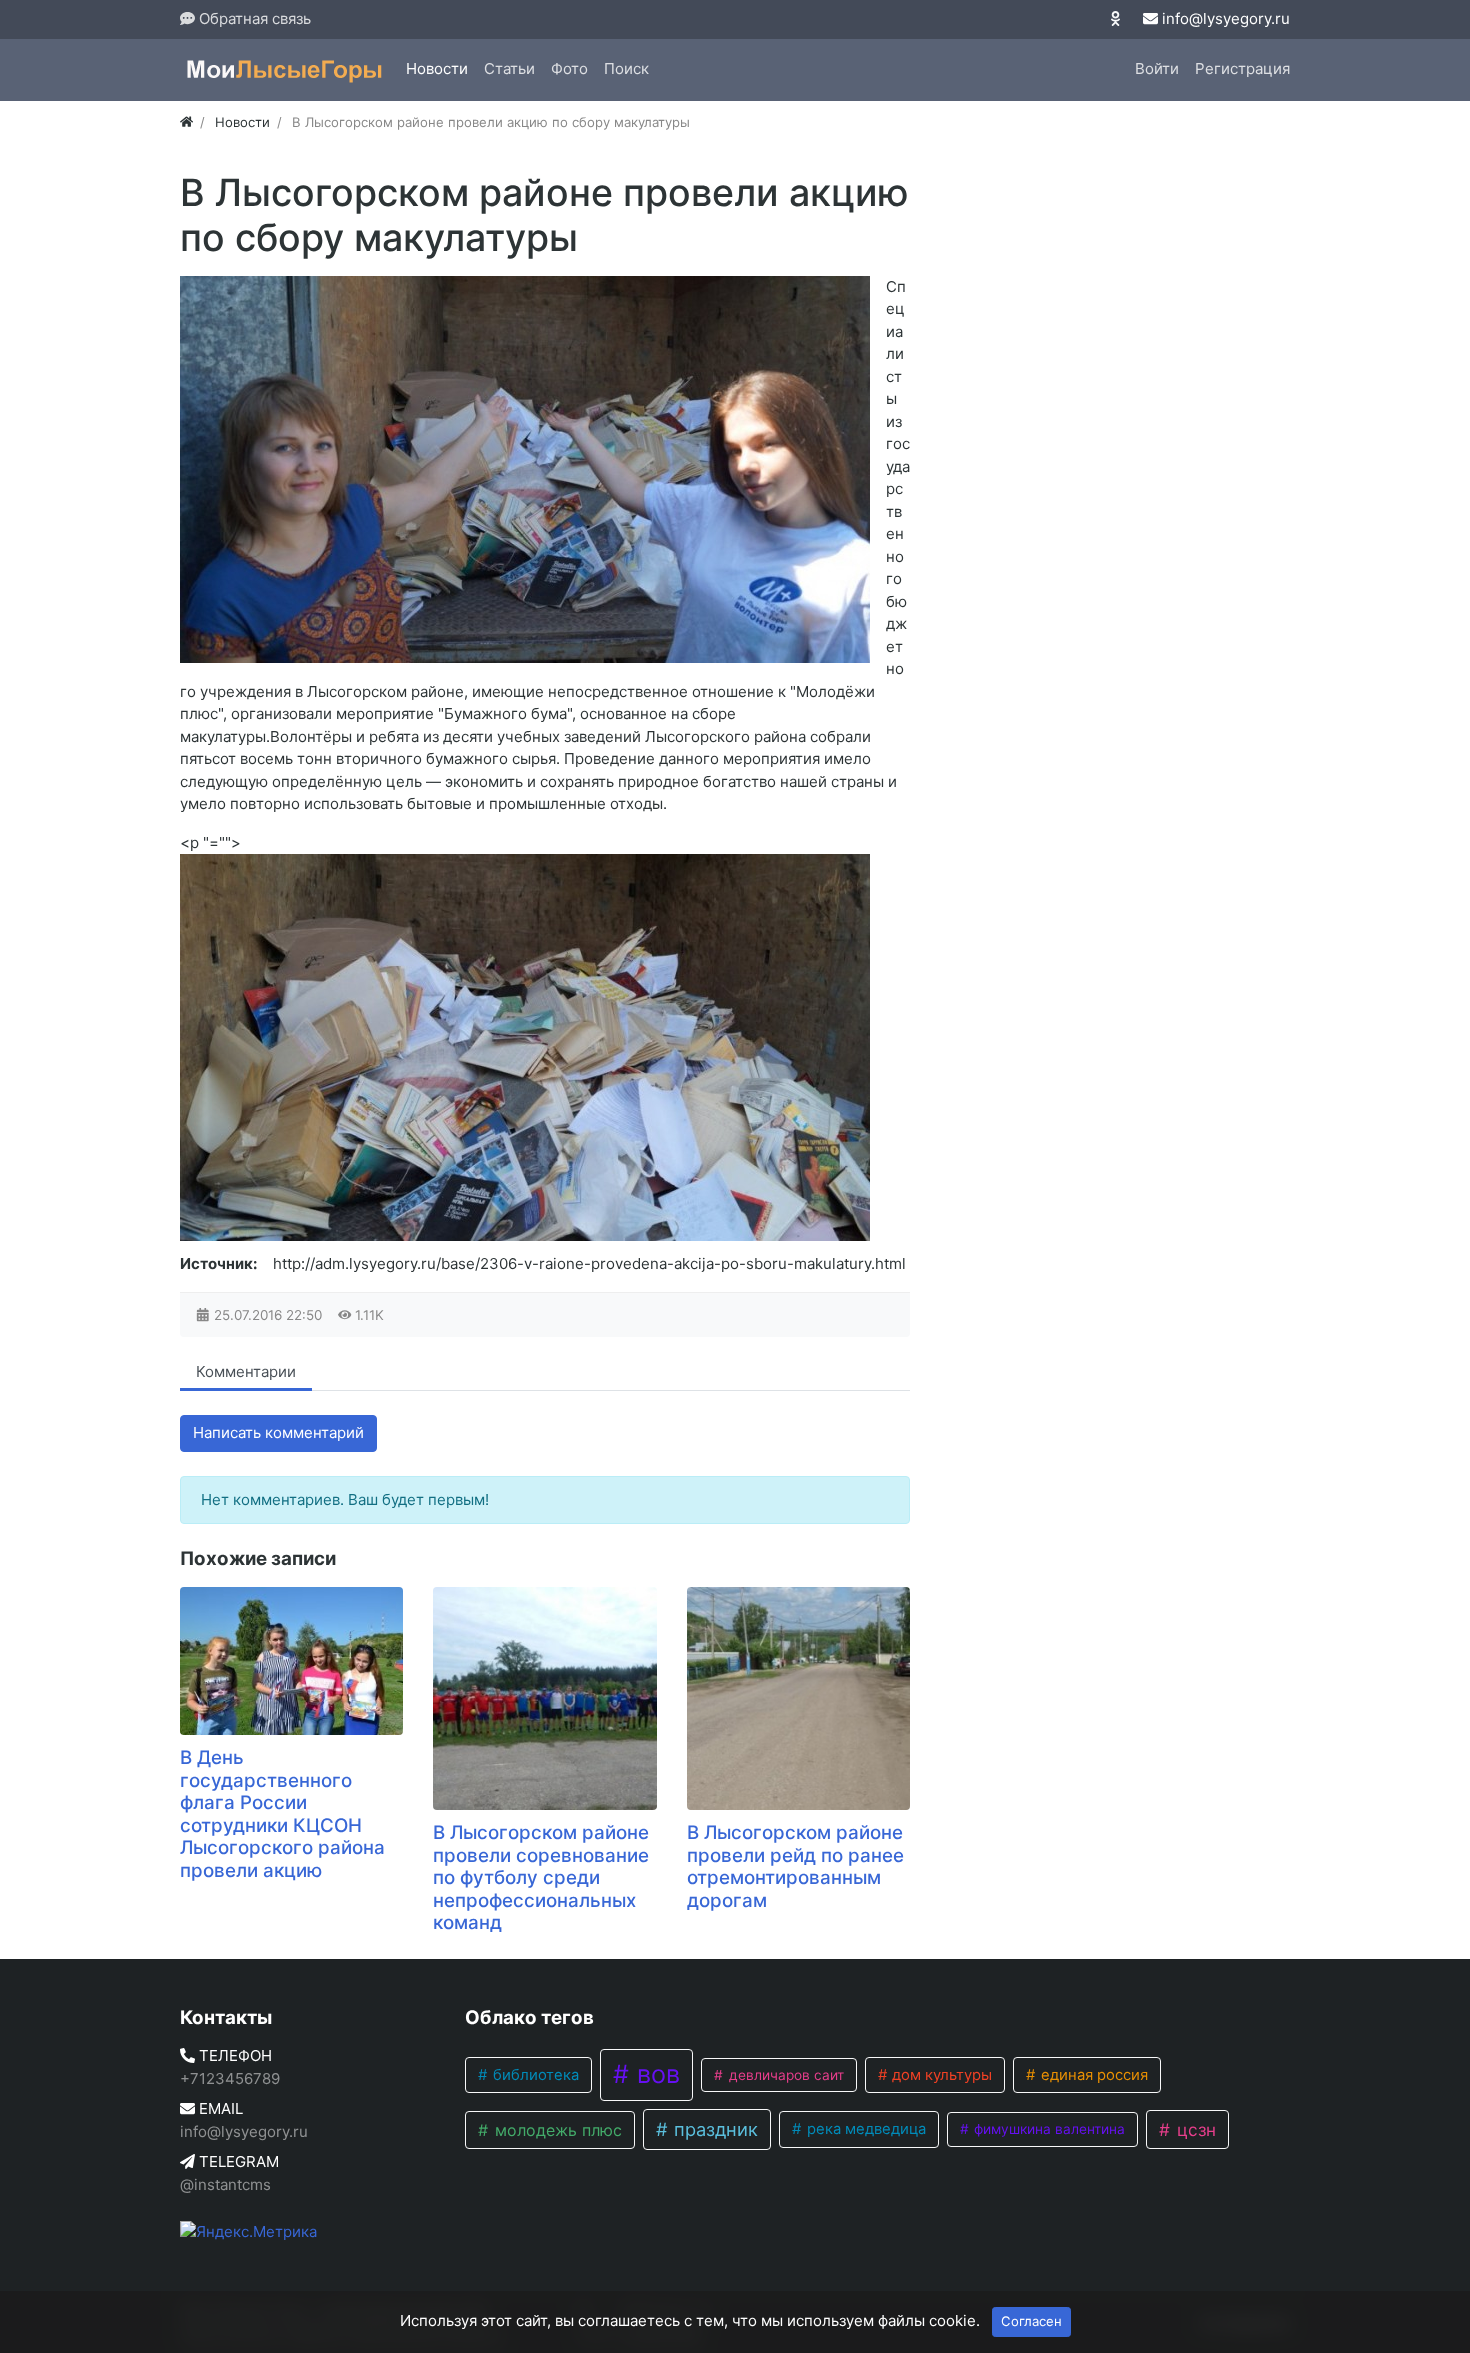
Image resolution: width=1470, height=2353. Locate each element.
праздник (713, 2129)
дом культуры (940, 2075)
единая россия (1092, 2075)
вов (655, 2074)
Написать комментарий (278, 1432)
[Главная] (186, 122)
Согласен (1031, 2321)
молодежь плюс (556, 2130)
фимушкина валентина (1047, 2129)
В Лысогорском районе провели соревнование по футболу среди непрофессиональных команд (541, 1877)
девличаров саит (784, 2075)
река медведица (864, 2129)
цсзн (1194, 2129)
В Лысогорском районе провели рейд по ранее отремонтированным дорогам (795, 1866)
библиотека (534, 2075)
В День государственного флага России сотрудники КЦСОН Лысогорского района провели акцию (282, 1814)
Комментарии (246, 1371)
